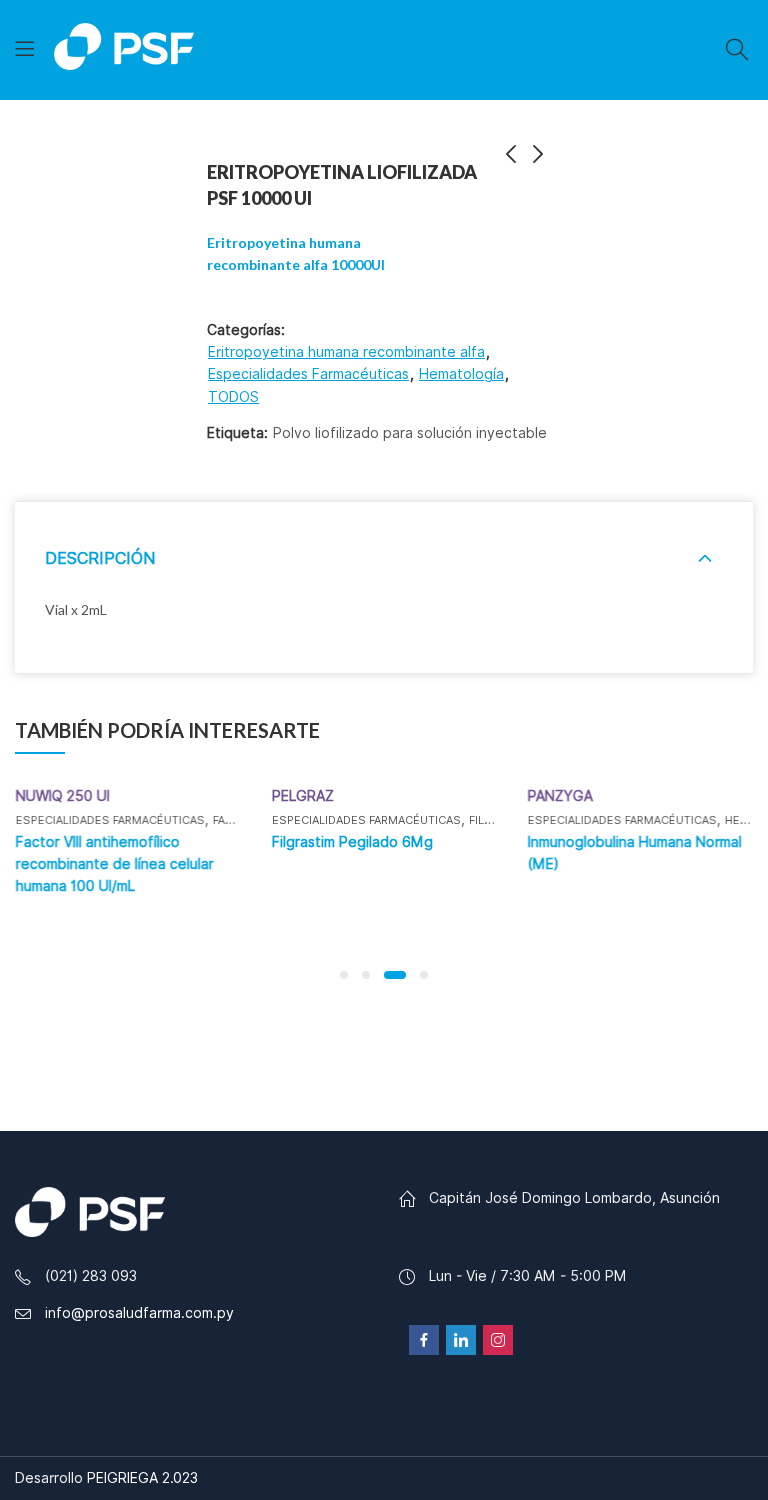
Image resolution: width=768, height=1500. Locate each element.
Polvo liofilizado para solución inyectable (410, 433)
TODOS (233, 397)
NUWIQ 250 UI (62, 796)
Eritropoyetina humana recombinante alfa (346, 352)
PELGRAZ (302, 796)
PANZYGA (559, 796)
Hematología (461, 374)
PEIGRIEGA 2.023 (142, 1478)
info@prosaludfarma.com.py (139, 1313)
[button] (344, 975)
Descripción (100, 558)
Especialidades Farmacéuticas (308, 374)
